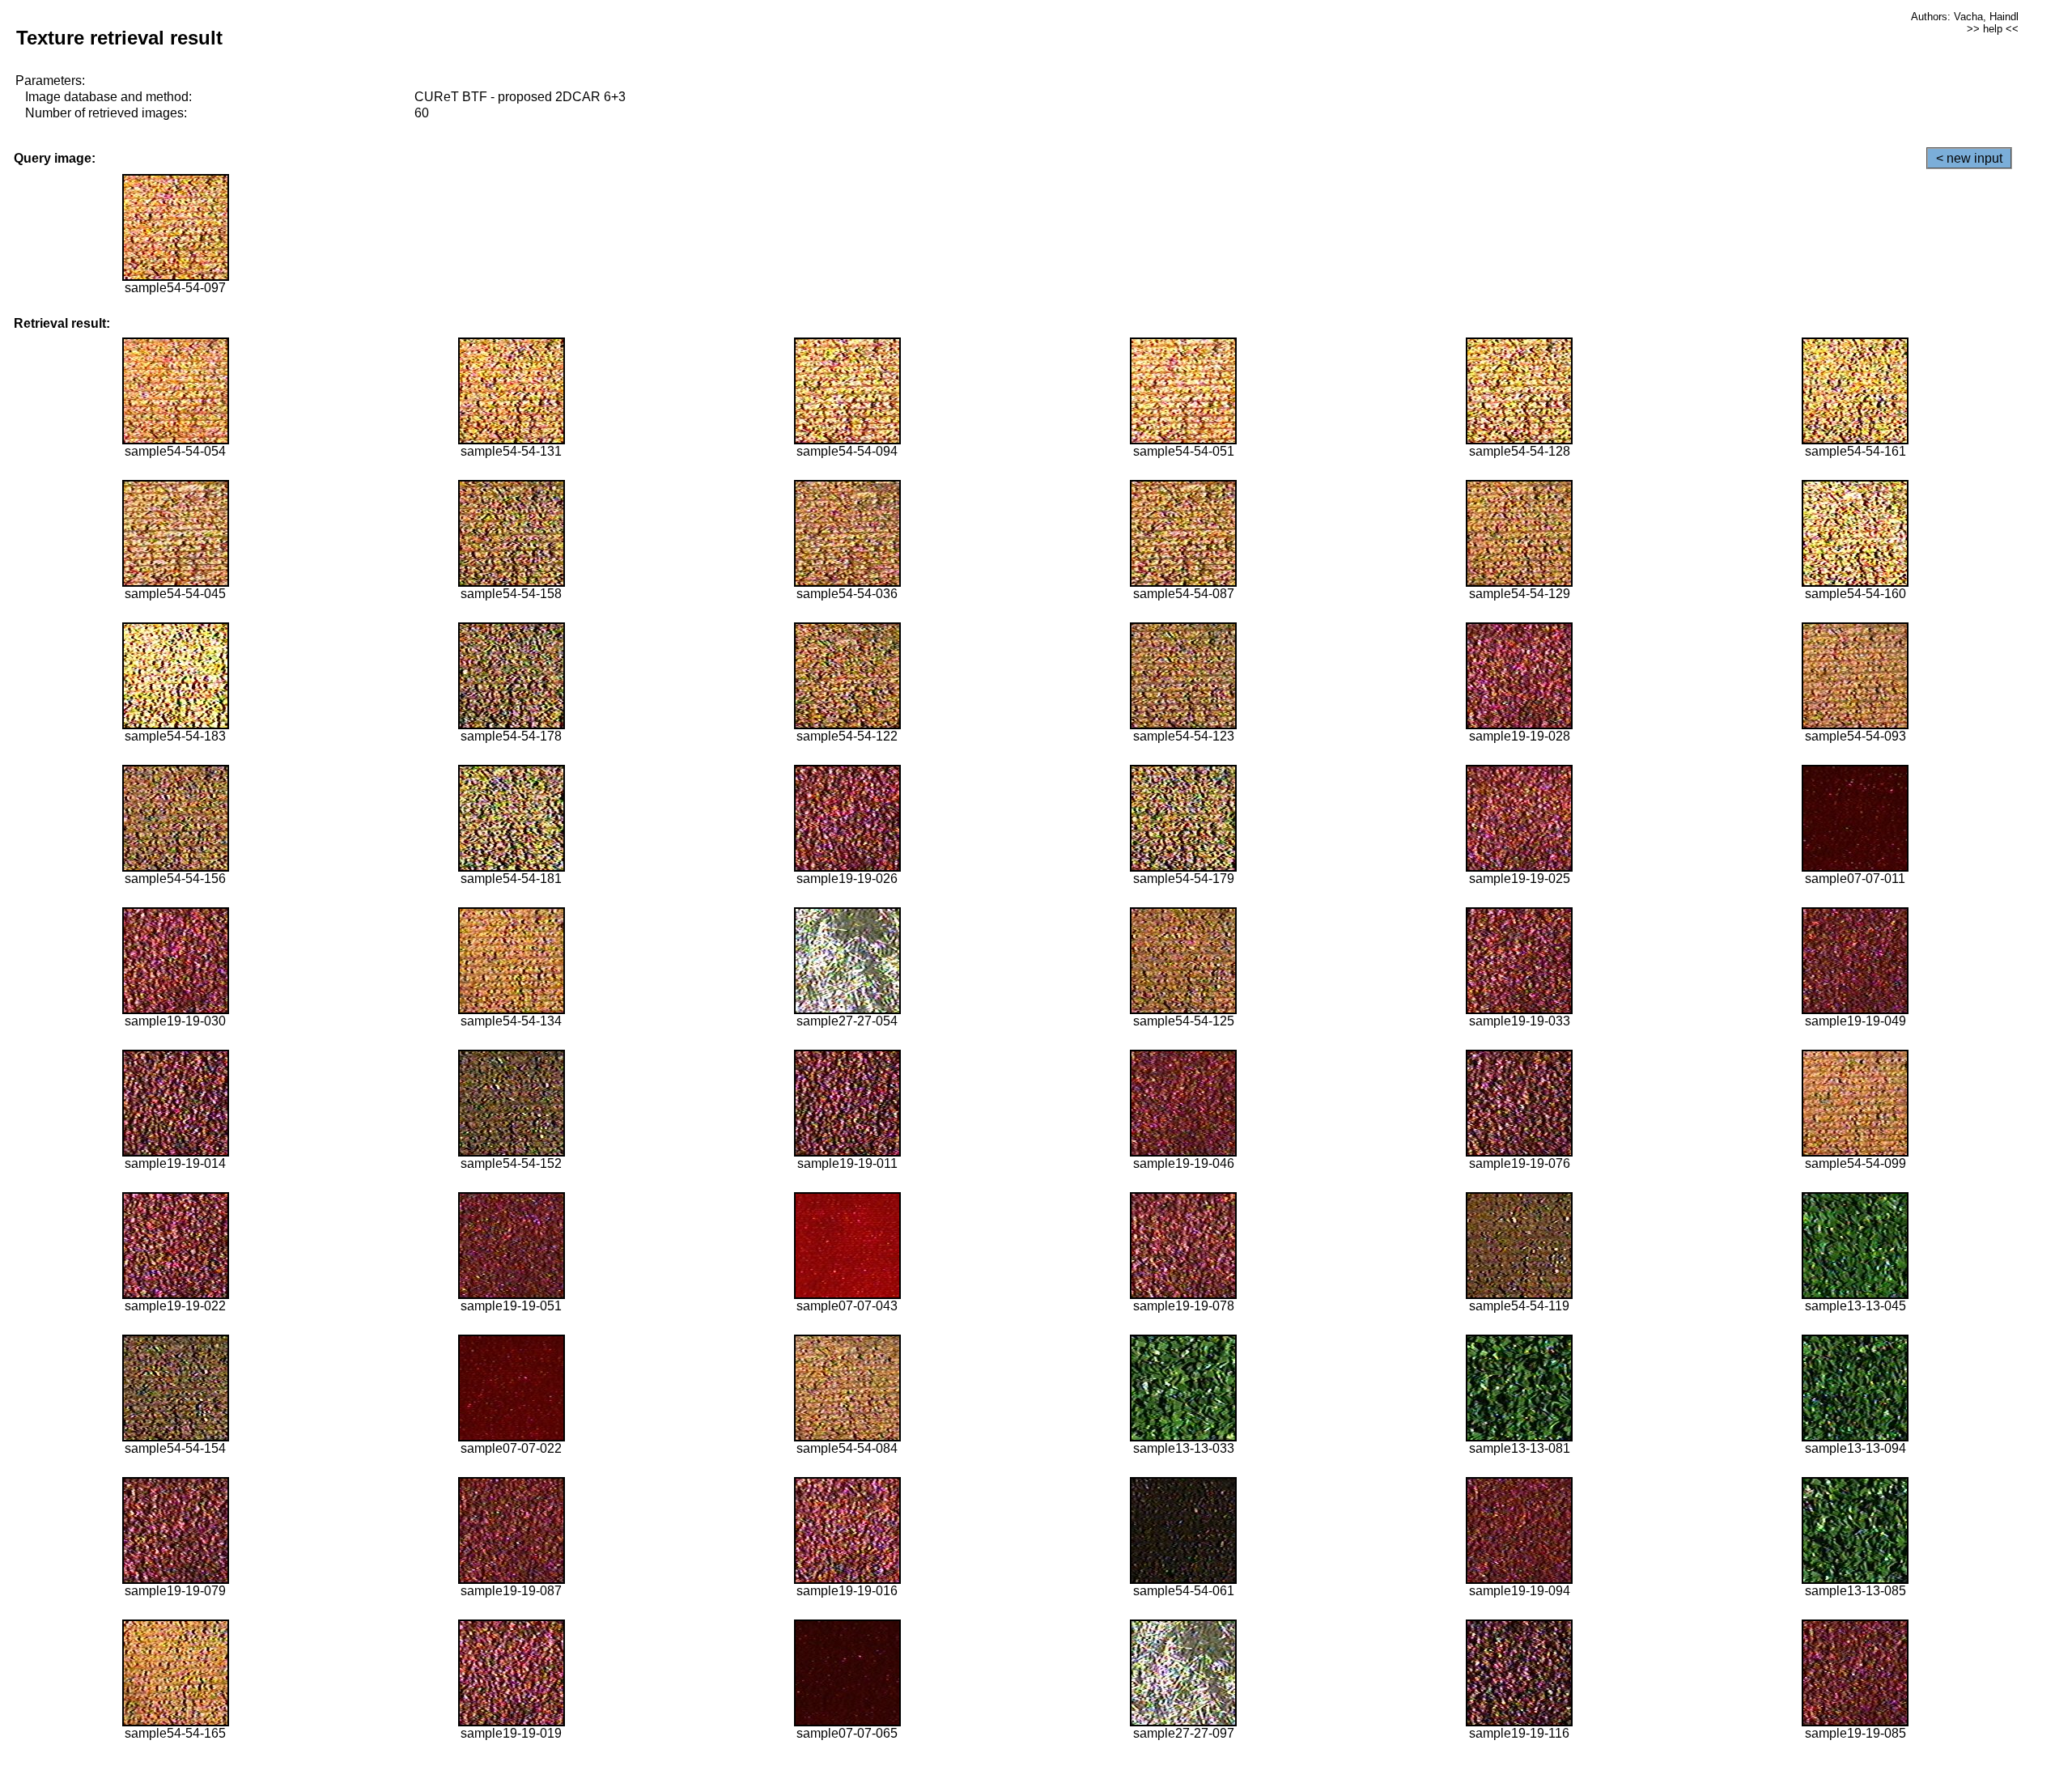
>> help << (1993, 29)
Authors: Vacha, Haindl (1965, 17)
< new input (1969, 158)
